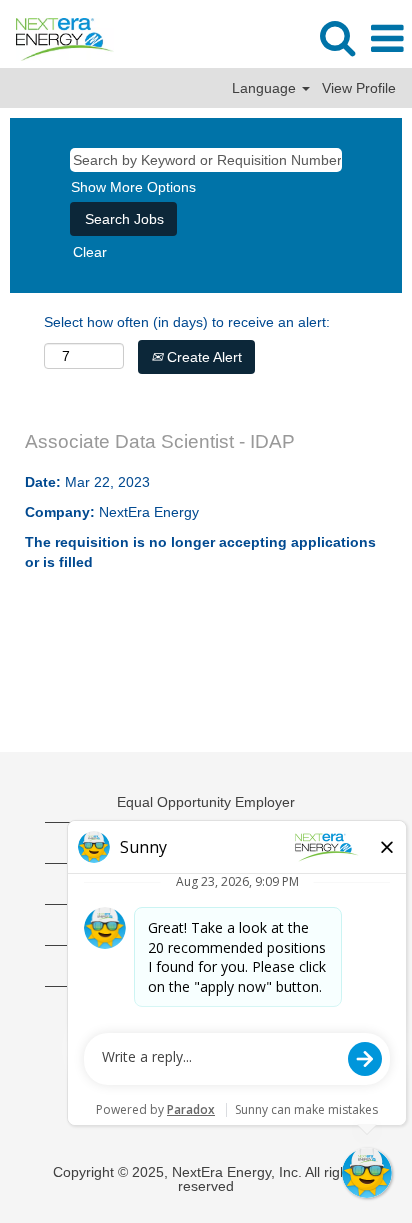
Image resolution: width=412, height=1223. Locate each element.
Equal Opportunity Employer (206, 802)
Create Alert (202, 357)
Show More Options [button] (133, 187)
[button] (387, 38)
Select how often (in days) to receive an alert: (187, 322)
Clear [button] (90, 252)
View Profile (359, 88)
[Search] (337, 37)
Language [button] (266, 88)
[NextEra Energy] (57, 38)
